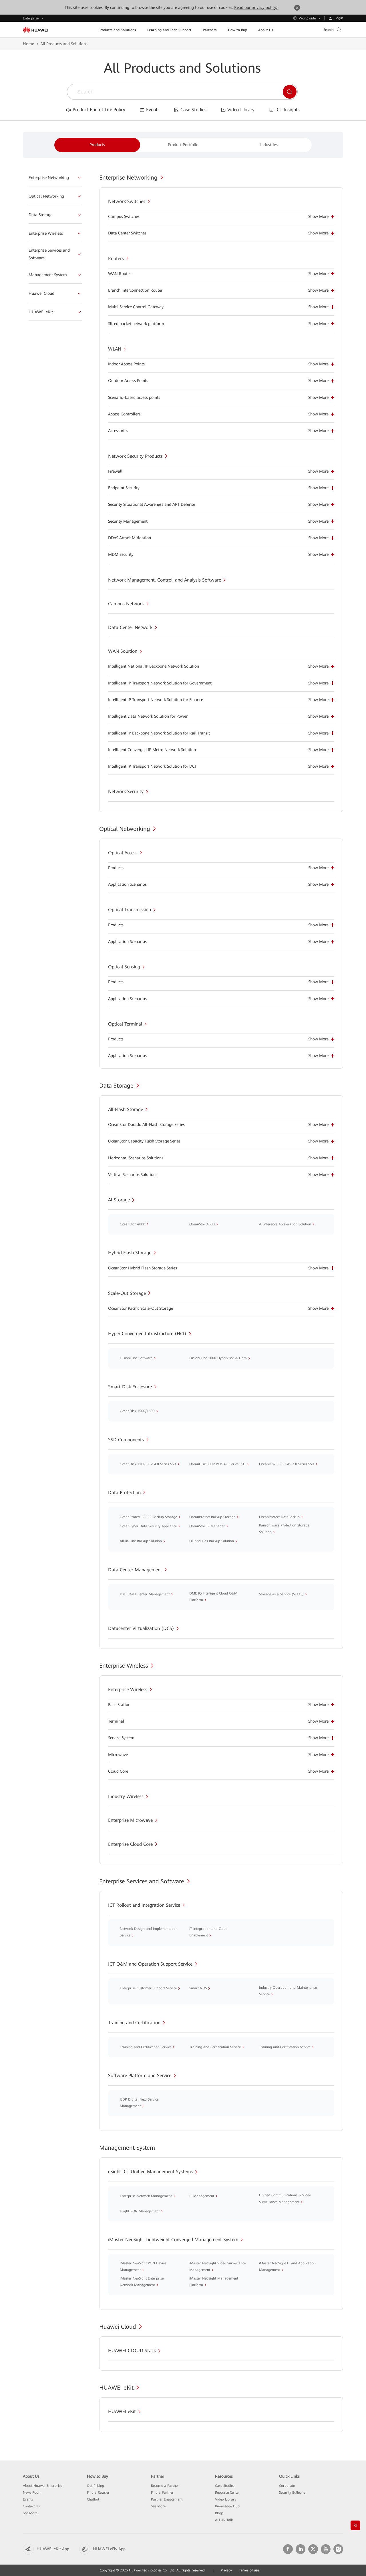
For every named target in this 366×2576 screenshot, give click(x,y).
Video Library (241, 110)
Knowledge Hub (227, 2506)
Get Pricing (96, 2486)
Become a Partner (165, 2486)
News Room (32, 2493)
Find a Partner (162, 2493)
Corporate (287, 2486)
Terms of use (249, 2570)
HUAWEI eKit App (53, 2549)
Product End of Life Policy (99, 110)
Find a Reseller (98, 2493)
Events (153, 110)
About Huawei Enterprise (42, 2486)
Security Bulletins (292, 2493)
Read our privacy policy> (256, 7)
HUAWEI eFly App (109, 2549)
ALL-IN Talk (224, 2520)
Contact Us (31, 2506)
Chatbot (93, 2499)
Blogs (219, 2513)
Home (28, 44)
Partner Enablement (167, 2499)
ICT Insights (288, 110)
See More (30, 2513)
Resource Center (227, 2493)
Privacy (226, 2570)
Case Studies (193, 110)
